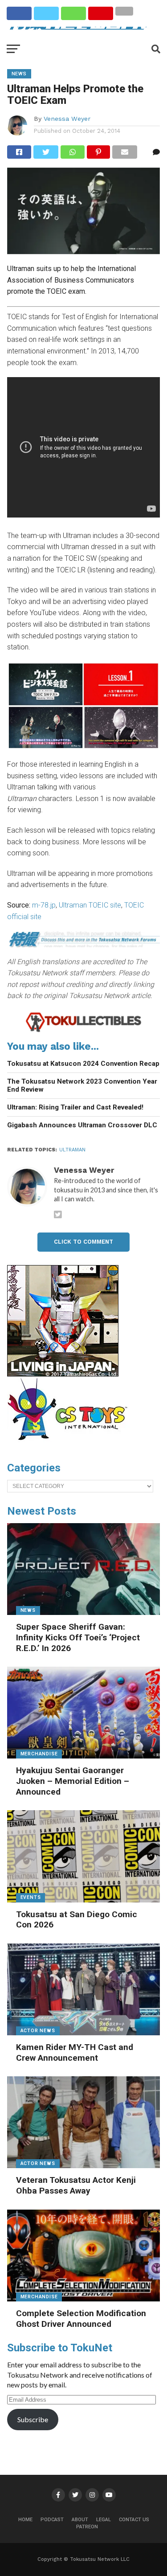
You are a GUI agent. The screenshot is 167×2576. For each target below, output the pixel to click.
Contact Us (134, 2520)
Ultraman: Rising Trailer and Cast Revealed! (75, 1107)
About (80, 2520)
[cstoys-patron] (71, 1445)
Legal (104, 2520)
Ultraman (72, 1150)
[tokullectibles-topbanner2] (84, 1030)
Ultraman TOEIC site (90, 905)
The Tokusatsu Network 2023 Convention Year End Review (82, 1086)
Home (25, 2520)
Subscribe (33, 2419)
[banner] (63, 1374)
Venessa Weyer (67, 119)
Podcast (52, 2520)
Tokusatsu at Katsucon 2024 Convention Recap (83, 1064)
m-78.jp (44, 905)
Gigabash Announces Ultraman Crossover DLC (82, 1125)
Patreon (87, 2527)
